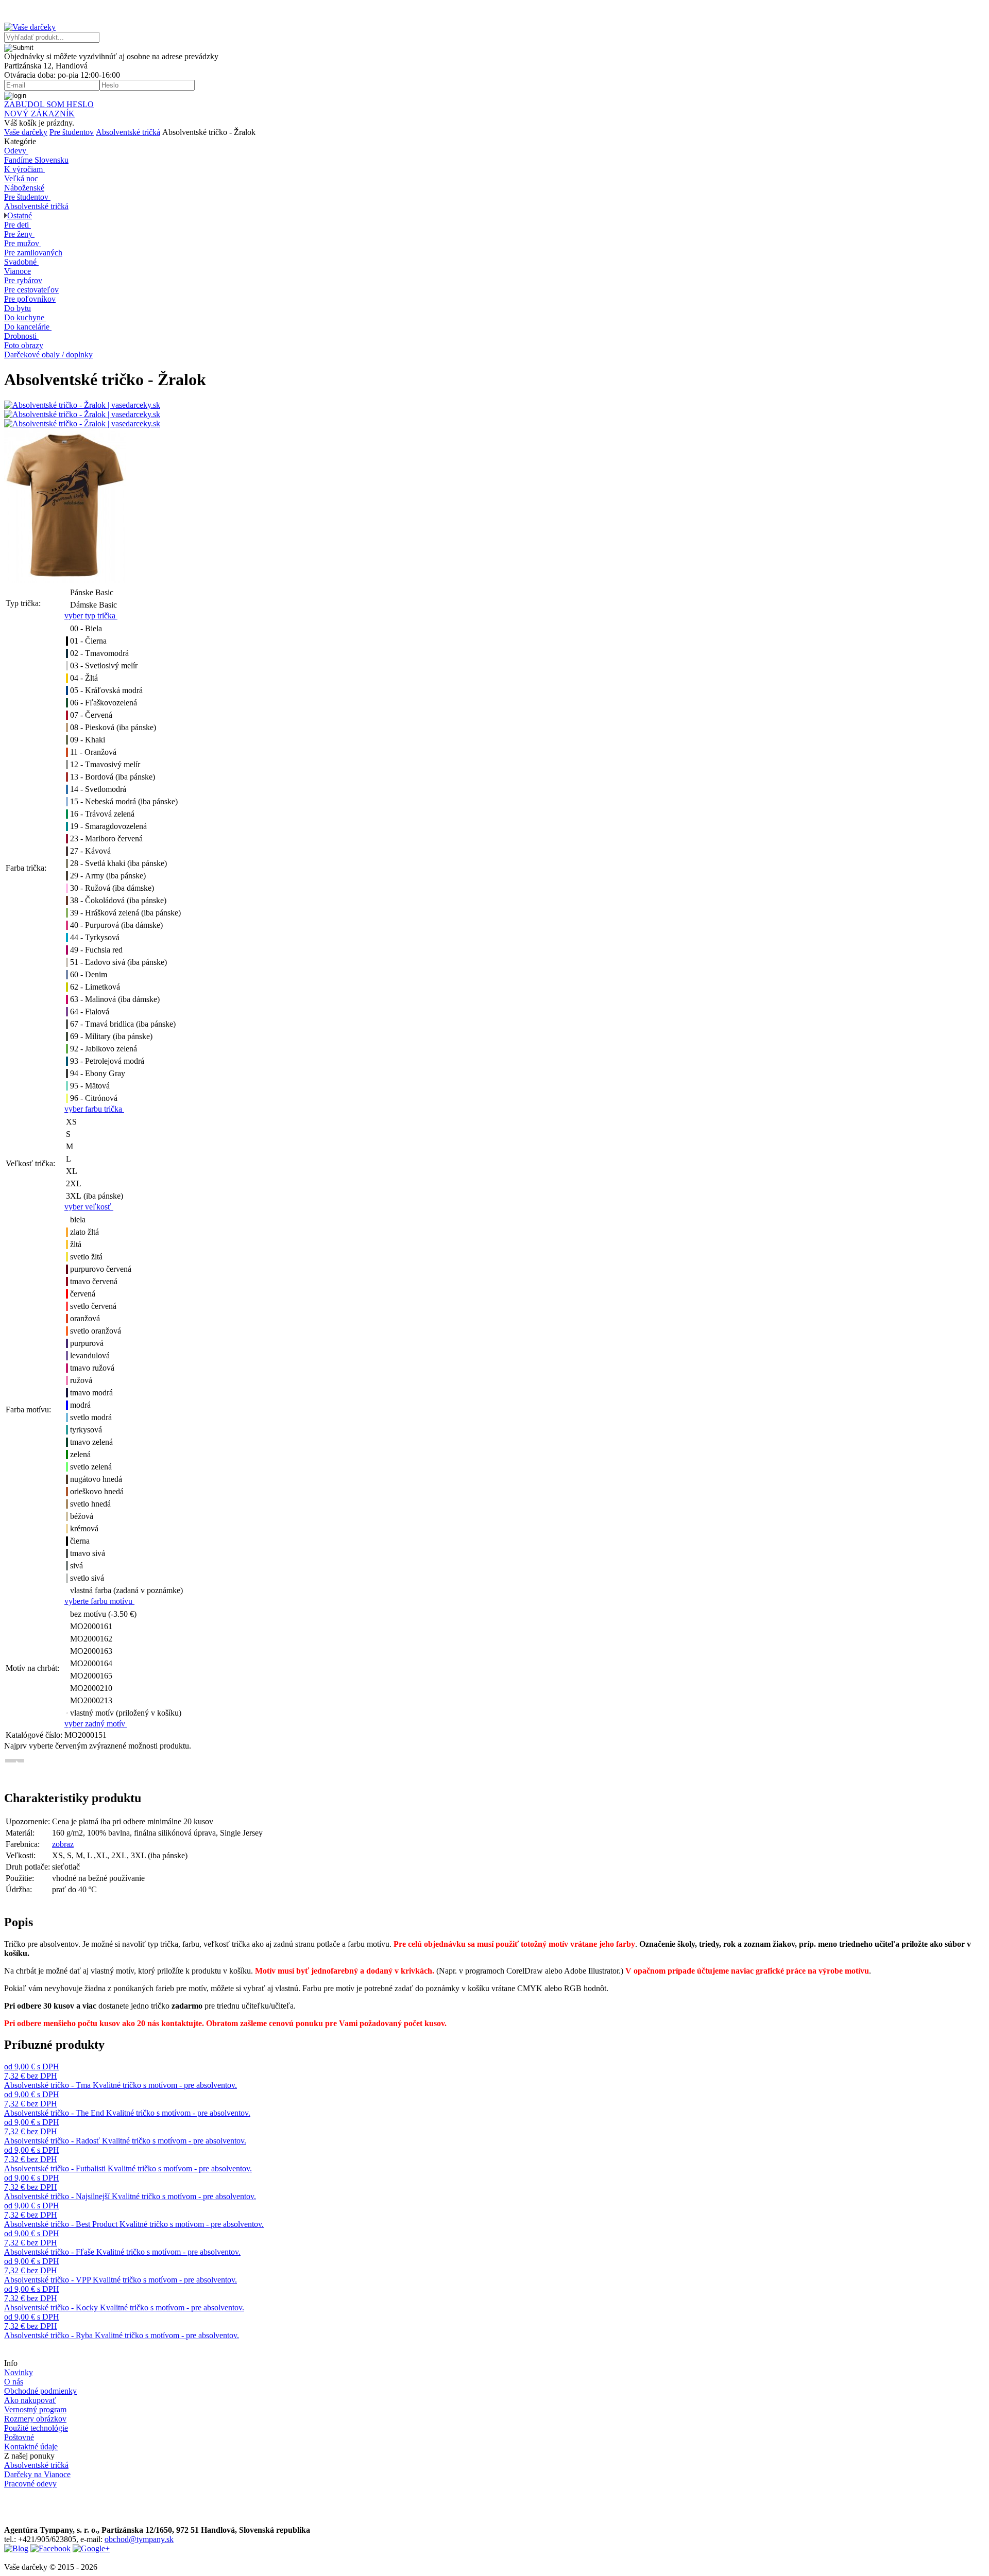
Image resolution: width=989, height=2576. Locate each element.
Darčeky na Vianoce (37, 2474)
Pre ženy (18, 234)
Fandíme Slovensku (36, 160)
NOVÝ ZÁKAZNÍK (39, 114)
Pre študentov (72, 132)
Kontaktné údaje (31, 2447)
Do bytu (18, 308)
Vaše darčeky (26, 132)
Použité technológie (36, 2428)
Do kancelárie (27, 327)
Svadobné (20, 262)
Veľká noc (21, 178)
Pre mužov (22, 243)
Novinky (19, 2372)
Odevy (15, 151)
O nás (14, 2382)
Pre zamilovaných (33, 253)
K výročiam (23, 169)
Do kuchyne (24, 317)
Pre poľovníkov (30, 299)
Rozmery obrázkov (35, 2419)
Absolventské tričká (128, 132)
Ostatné (20, 215)
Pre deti (16, 225)
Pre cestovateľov (31, 290)
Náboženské (24, 188)
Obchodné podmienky (40, 2391)
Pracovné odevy (30, 2484)
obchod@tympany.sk (139, 2539)
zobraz (63, 1844)
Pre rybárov (23, 280)
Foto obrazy (24, 345)
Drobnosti (20, 336)
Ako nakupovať (30, 2400)
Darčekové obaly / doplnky (48, 355)
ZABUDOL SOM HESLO (49, 104)
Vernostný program (35, 2409)
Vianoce (18, 271)
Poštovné (19, 2437)
